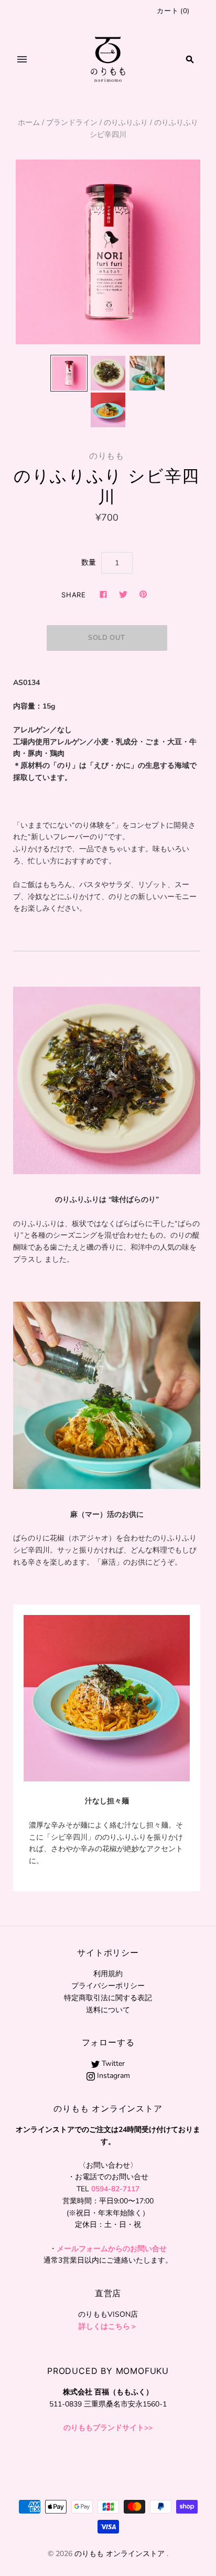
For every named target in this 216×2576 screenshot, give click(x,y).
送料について (108, 2010)
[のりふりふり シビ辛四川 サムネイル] (69, 373)
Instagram (112, 2076)
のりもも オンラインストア (120, 2554)
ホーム (29, 123)
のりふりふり (126, 123)
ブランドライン (72, 123)
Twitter (112, 2063)
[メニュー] (22, 59)
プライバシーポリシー (108, 1986)
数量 (89, 562)
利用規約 (108, 1974)
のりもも (107, 456)
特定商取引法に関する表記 (108, 1998)
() (173, 11)
